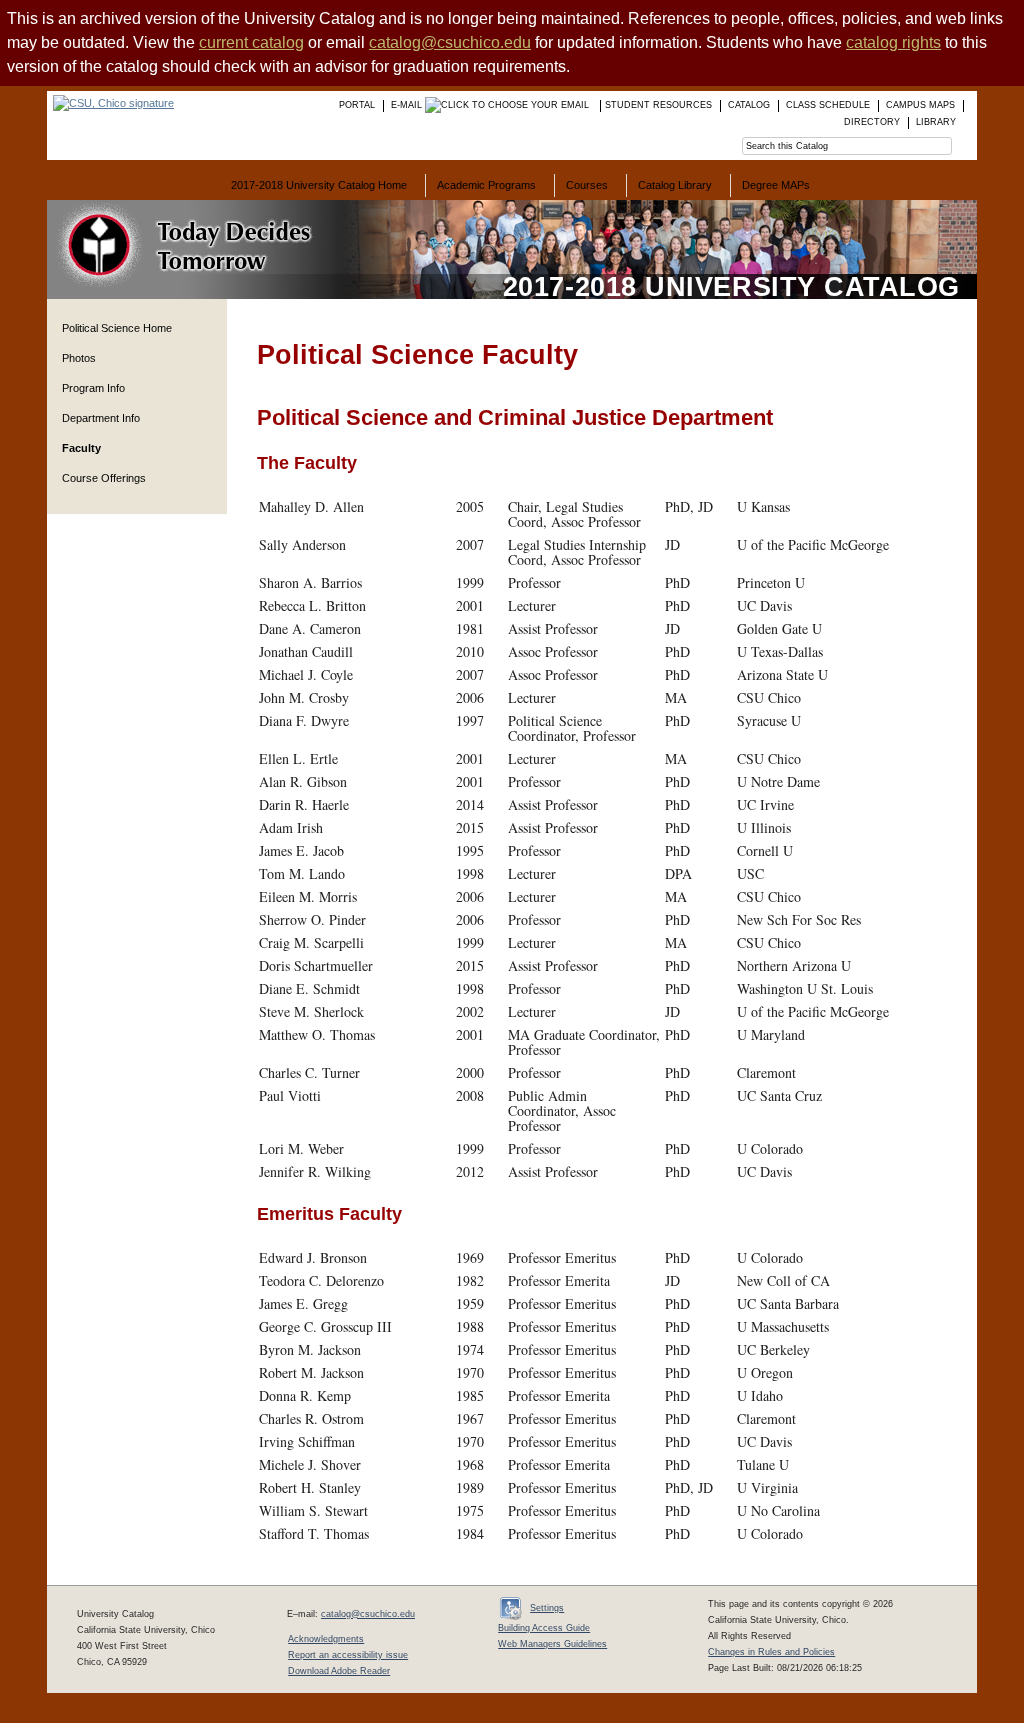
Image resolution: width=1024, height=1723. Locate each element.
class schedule (828, 105)
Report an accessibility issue (348, 1655)
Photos (79, 358)
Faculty (81, 448)
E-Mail (408, 105)
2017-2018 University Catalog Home (319, 185)
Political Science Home (117, 328)
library (936, 122)
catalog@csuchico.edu (450, 42)
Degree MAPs (776, 185)
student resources (658, 105)
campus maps (920, 105)
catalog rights (893, 42)
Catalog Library (675, 185)
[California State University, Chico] (110, 103)
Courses (587, 185)
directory (872, 122)
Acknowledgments (326, 1639)
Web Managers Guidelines (552, 1644)
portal (357, 105)
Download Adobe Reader (339, 1671)
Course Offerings (104, 478)
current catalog (251, 42)
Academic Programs (486, 185)
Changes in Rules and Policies (771, 1652)
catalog (749, 105)
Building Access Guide (544, 1628)
